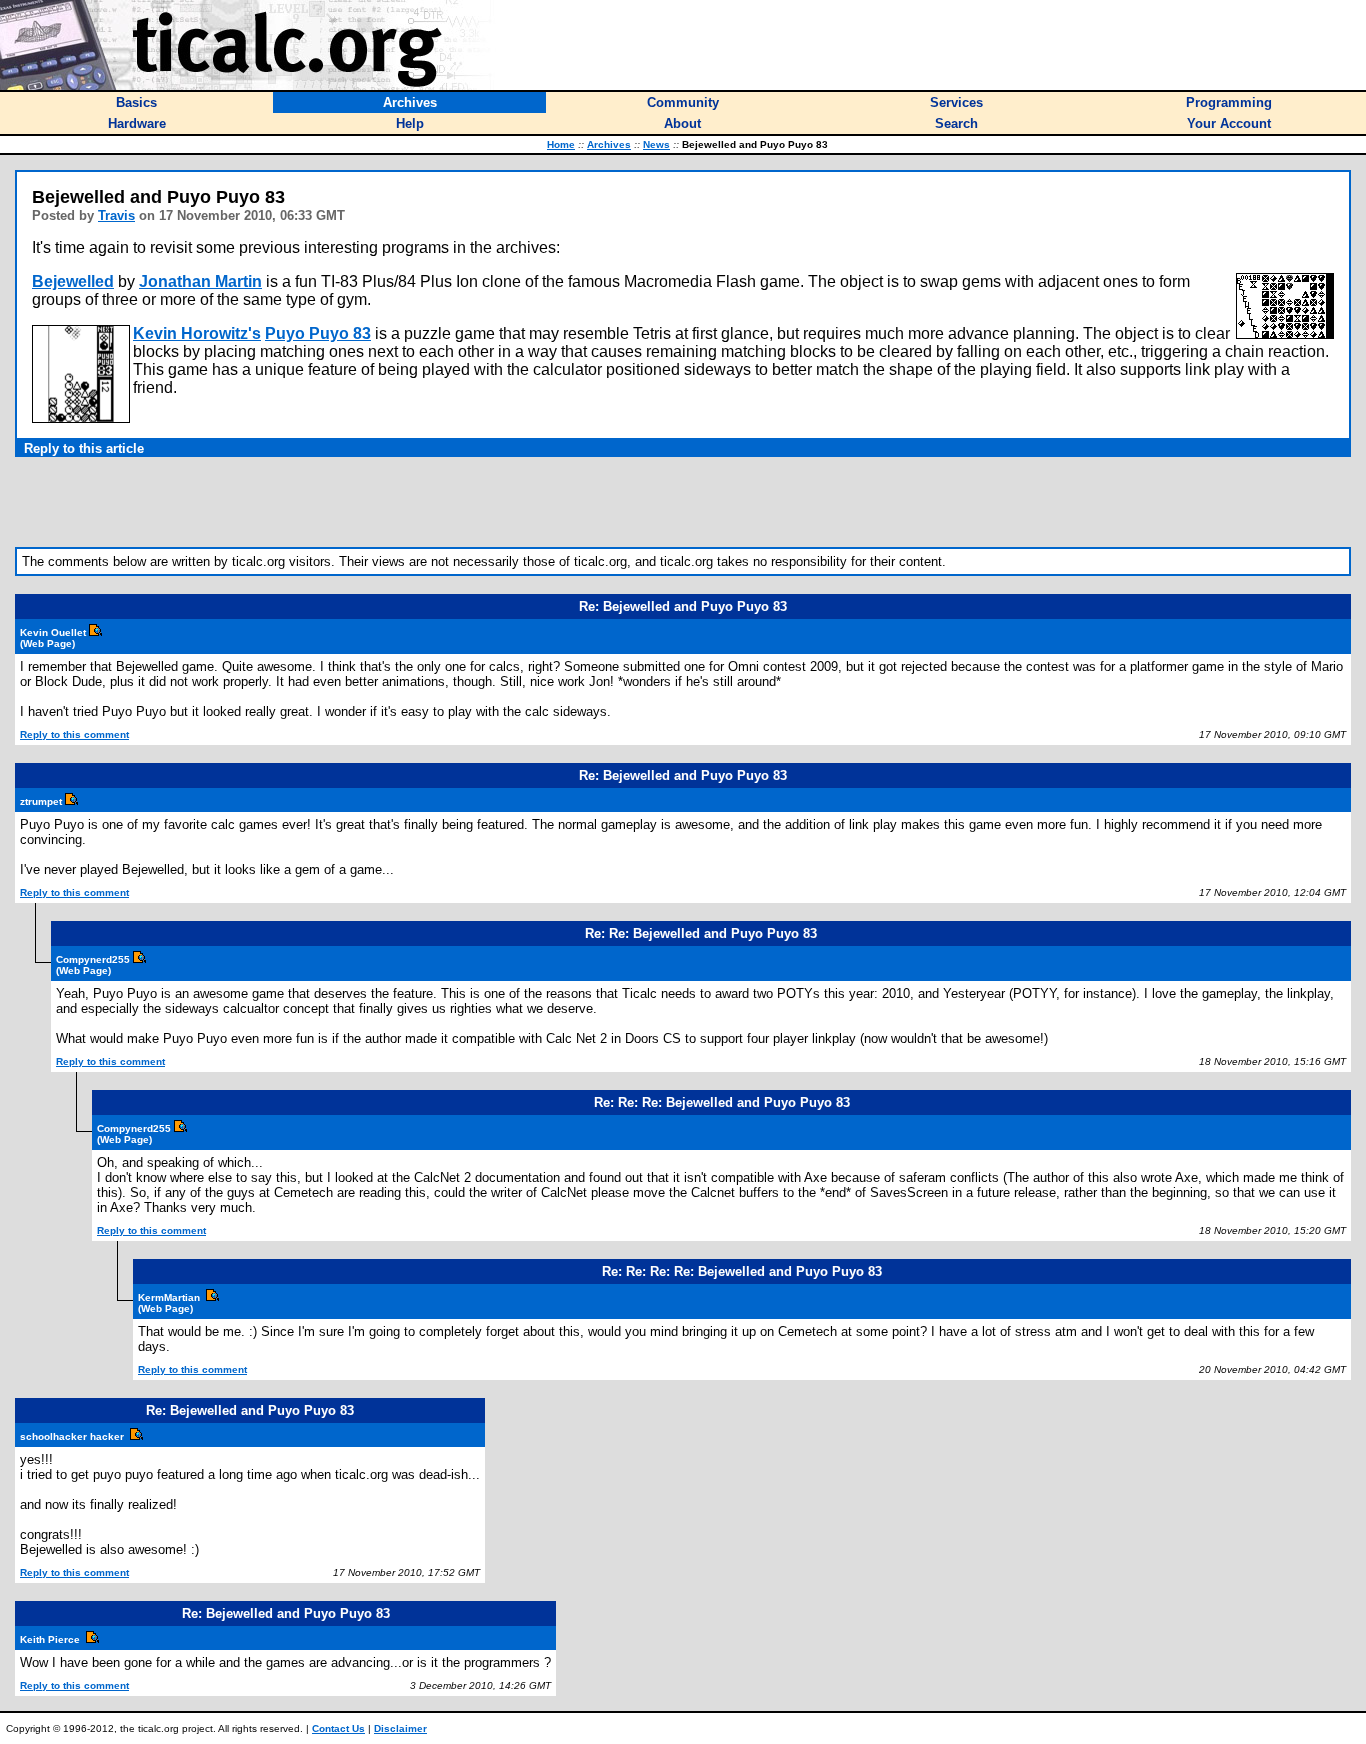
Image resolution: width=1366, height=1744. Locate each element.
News (656, 144)
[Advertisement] (683, 502)
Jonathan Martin (200, 281)
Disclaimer (400, 1728)
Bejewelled (73, 281)
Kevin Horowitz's (197, 333)
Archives (609, 144)
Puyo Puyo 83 (318, 333)
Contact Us (338, 1728)
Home (561, 144)
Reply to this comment (74, 734)
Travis (116, 215)
